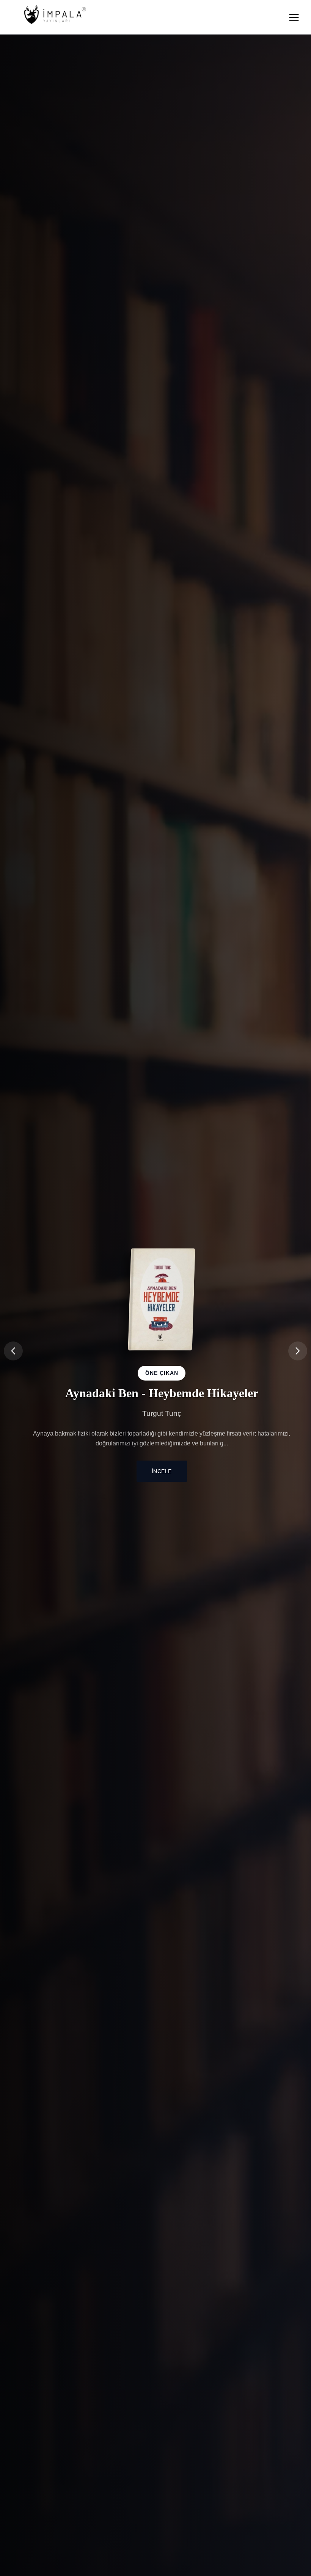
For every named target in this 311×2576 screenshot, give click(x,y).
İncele (162, 1473)
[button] (298, 1351)
